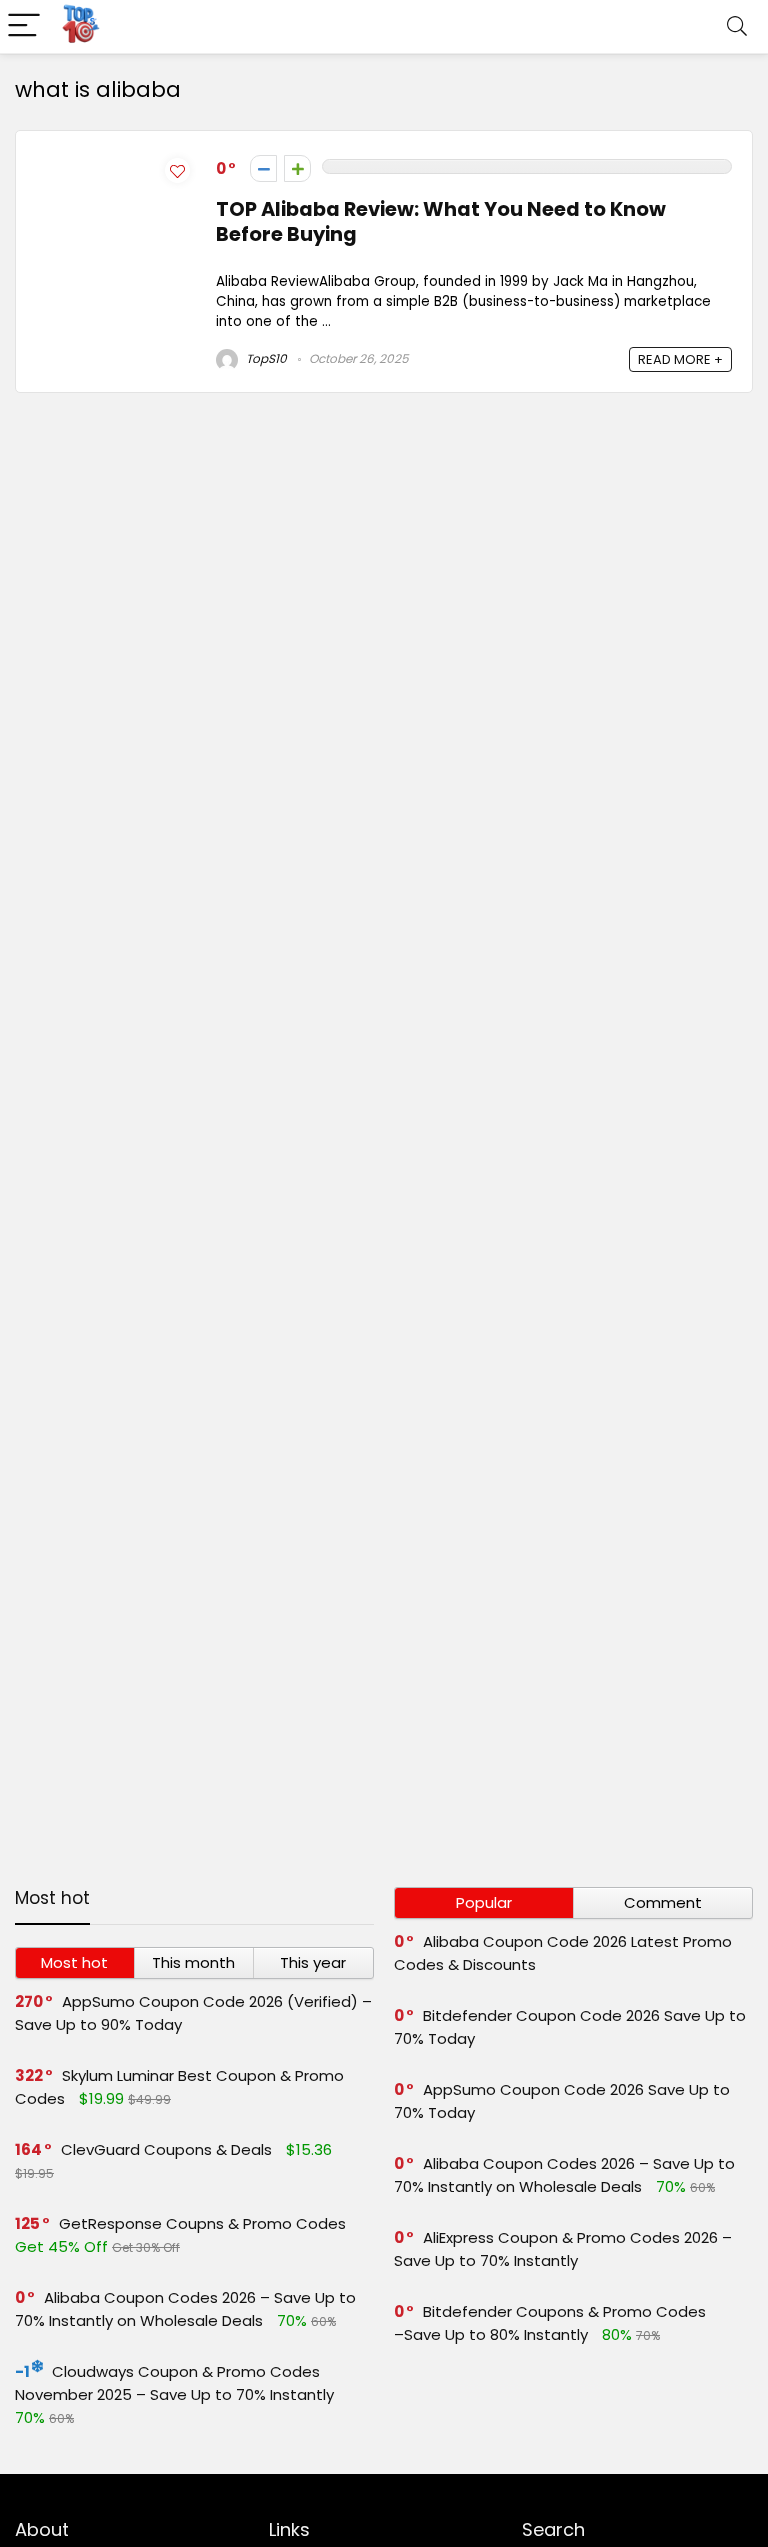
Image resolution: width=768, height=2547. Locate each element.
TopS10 (265, 358)
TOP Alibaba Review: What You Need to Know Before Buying (441, 222)
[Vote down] (263, 168)
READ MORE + (680, 359)
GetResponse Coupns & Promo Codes (202, 2223)
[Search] (737, 26)
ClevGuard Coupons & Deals (166, 2149)
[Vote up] (297, 168)
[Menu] (24, 26)
